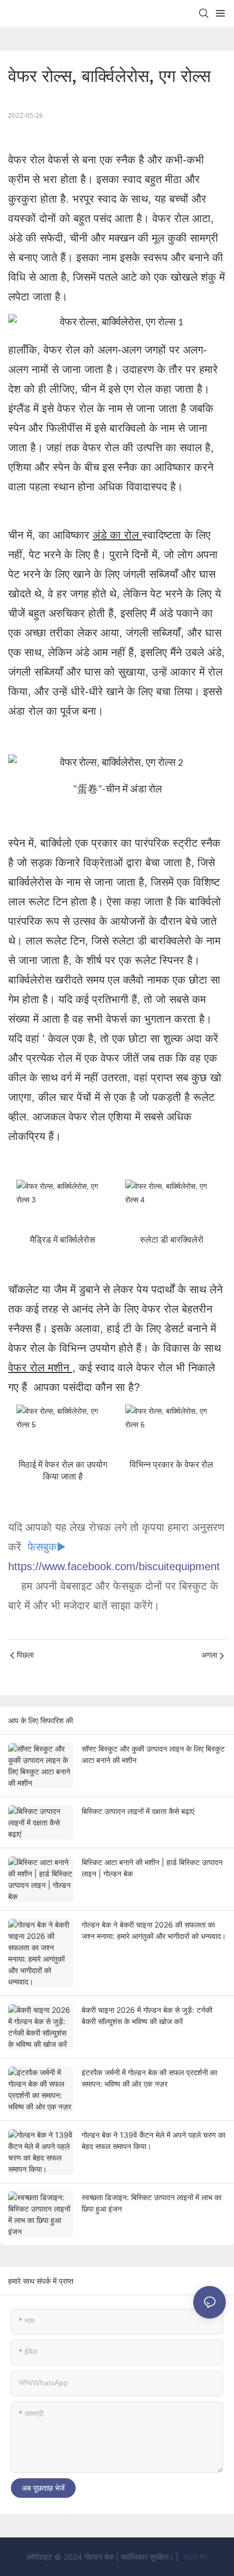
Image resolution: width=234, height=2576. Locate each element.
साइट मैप (194, 2557)
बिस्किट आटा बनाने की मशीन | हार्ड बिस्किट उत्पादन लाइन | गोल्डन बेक (152, 1868)
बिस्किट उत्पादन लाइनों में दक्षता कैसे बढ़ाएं (138, 1811)
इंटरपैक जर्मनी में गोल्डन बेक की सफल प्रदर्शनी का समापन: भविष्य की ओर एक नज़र (149, 2078)
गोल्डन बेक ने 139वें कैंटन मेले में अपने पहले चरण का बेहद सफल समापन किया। (153, 2140)
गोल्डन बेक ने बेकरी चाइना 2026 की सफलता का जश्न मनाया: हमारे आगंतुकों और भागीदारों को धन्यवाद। (154, 1930)
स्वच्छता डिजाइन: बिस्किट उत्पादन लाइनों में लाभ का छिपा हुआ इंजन (152, 2203)
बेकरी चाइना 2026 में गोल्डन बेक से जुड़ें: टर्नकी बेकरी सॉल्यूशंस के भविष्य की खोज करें (147, 2016)
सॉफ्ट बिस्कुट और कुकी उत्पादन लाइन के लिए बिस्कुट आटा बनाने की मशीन (153, 1754)
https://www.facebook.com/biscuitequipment (114, 1566)
